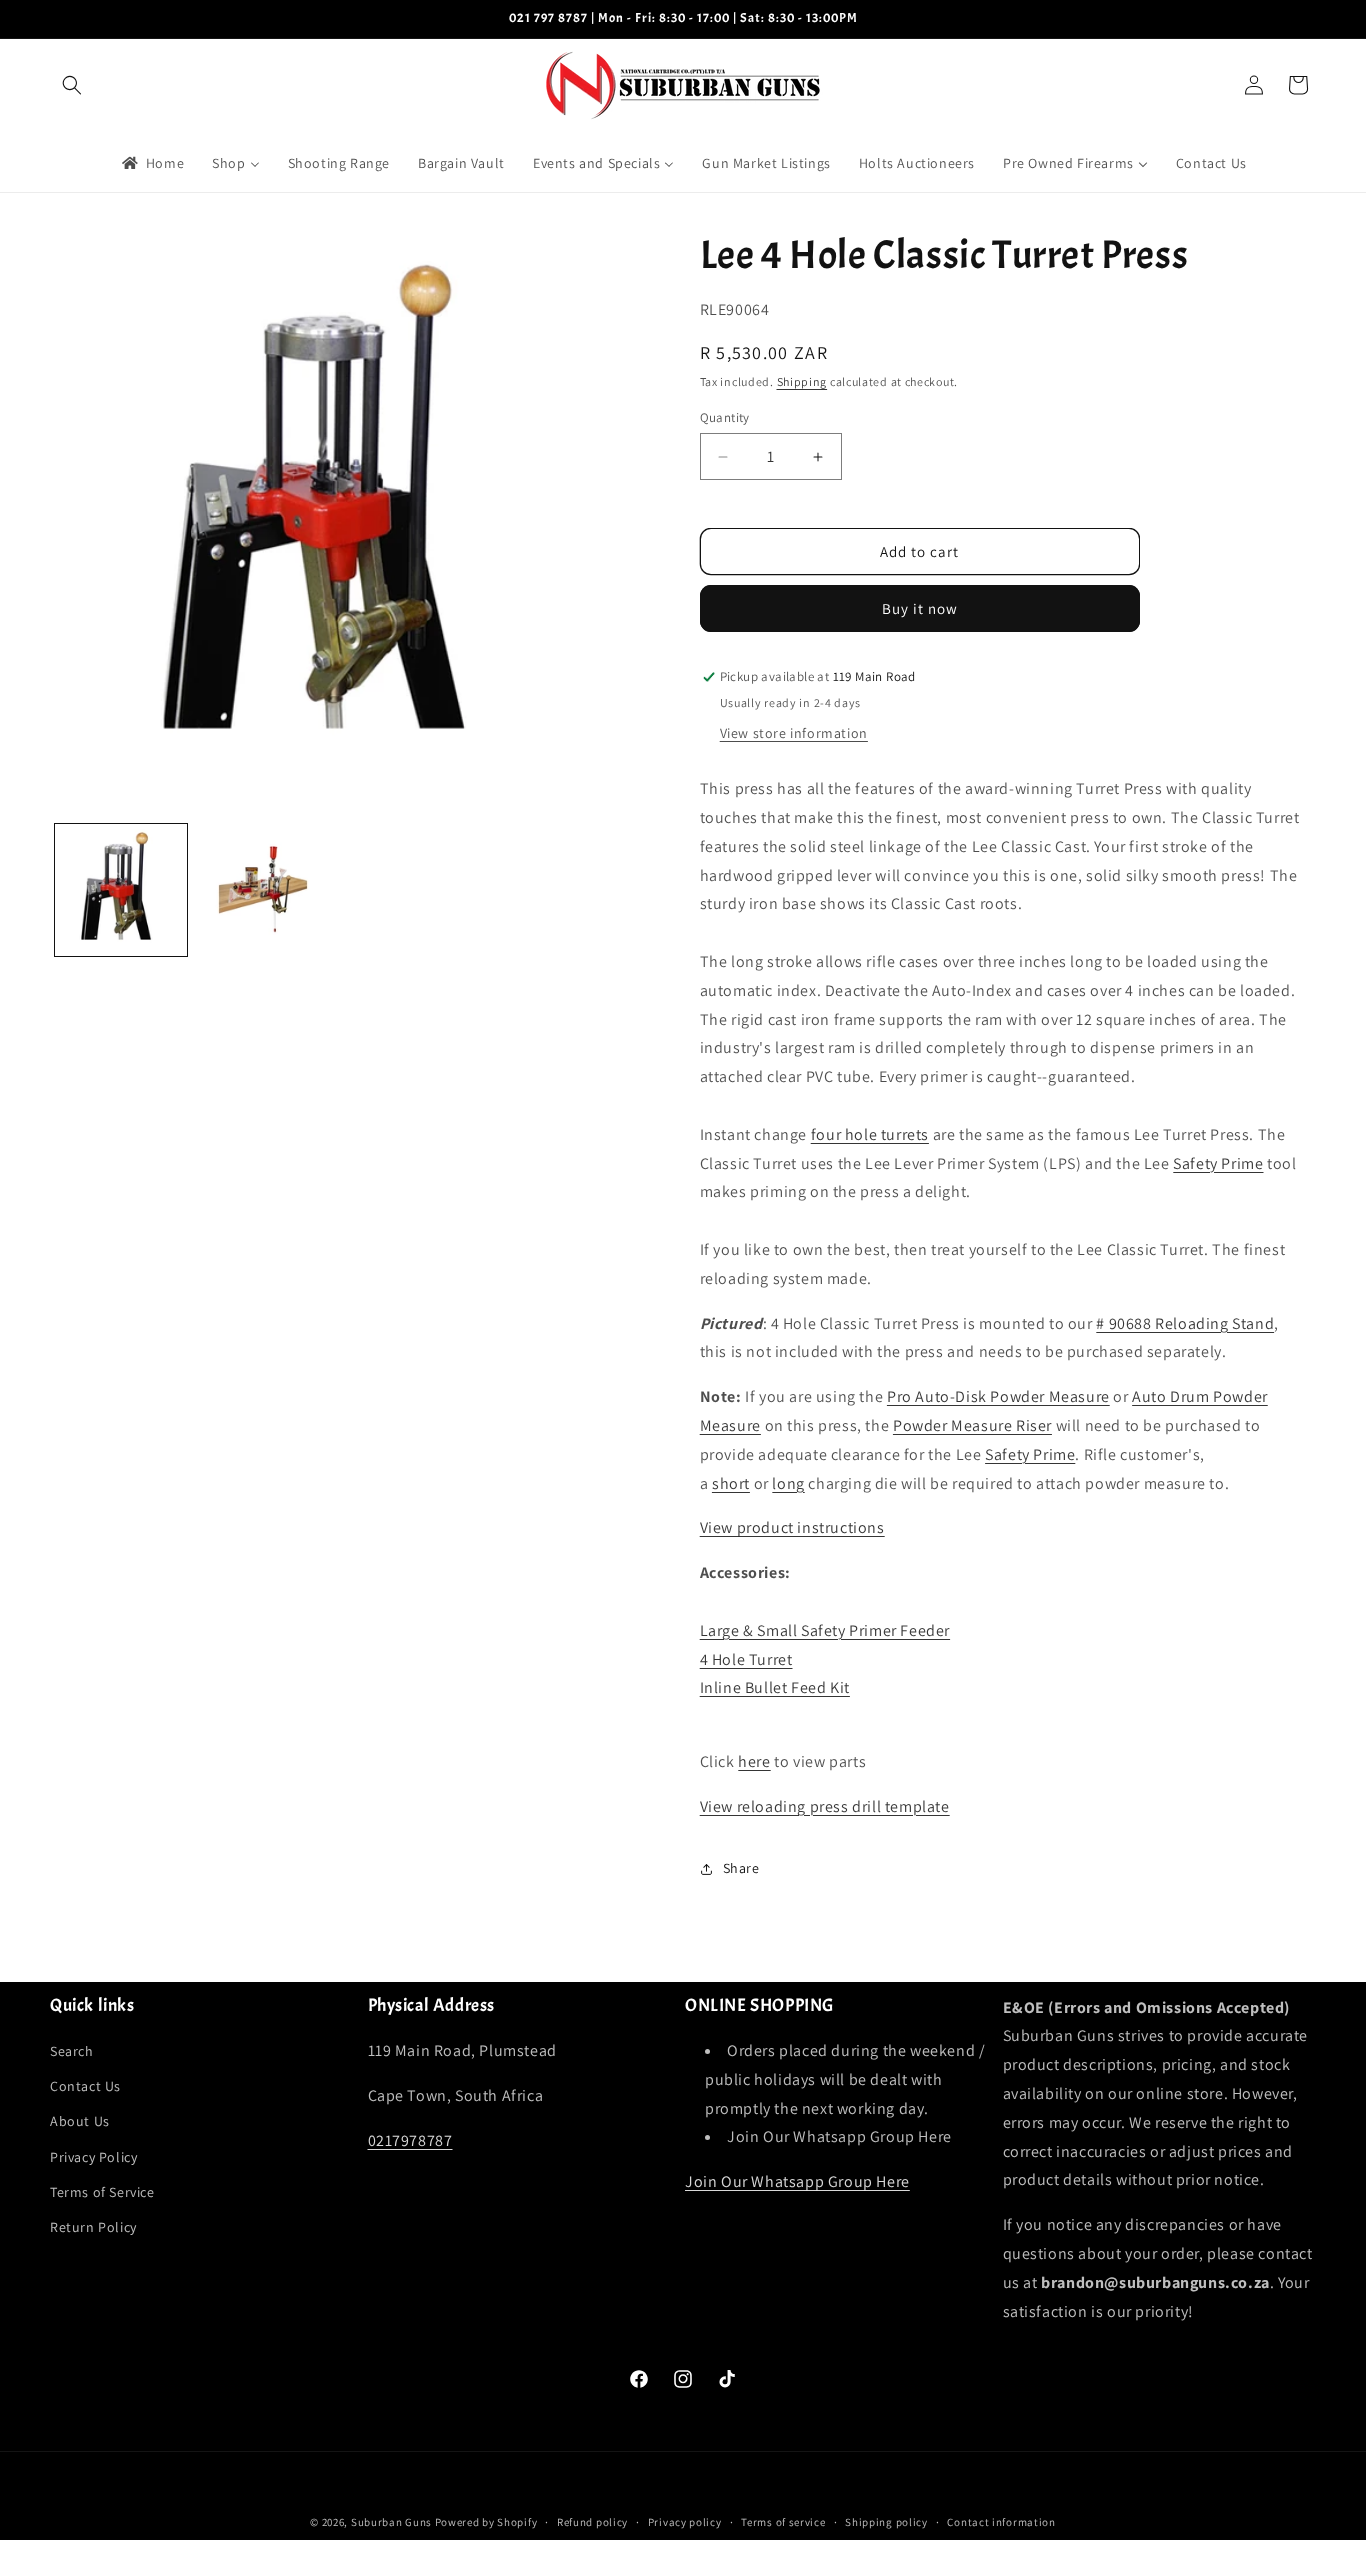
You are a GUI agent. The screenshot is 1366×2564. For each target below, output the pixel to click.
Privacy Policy (93, 2157)
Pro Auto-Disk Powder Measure (998, 1396)
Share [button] (741, 1868)
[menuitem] (151, 163)
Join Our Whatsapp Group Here (797, 2181)
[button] (72, 85)
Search (72, 2051)
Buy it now (920, 609)
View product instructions (792, 1528)
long (788, 1483)
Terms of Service (102, 2192)
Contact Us (85, 2086)
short (731, 1483)
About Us (80, 2122)
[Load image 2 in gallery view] (263, 890)
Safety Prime (1218, 1163)
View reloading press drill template (825, 1806)
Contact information (1001, 2521)
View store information (794, 734)
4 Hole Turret (746, 1659)
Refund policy (592, 2521)
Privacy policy (685, 2521)
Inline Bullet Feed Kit (775, 1688)
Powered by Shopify (486, 2522)
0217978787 (410, 2140)
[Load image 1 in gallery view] (121, 890)
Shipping (802, 382)
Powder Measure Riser (972, 1425)
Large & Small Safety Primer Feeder (825, 1630)
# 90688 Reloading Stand (1185, 1323)
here (754, 1761)
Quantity (725, 417)
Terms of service (783, 2521)
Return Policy (93, 2227)
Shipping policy (886, 2521)
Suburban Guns (391, 2522)
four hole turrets (870, 1134)
